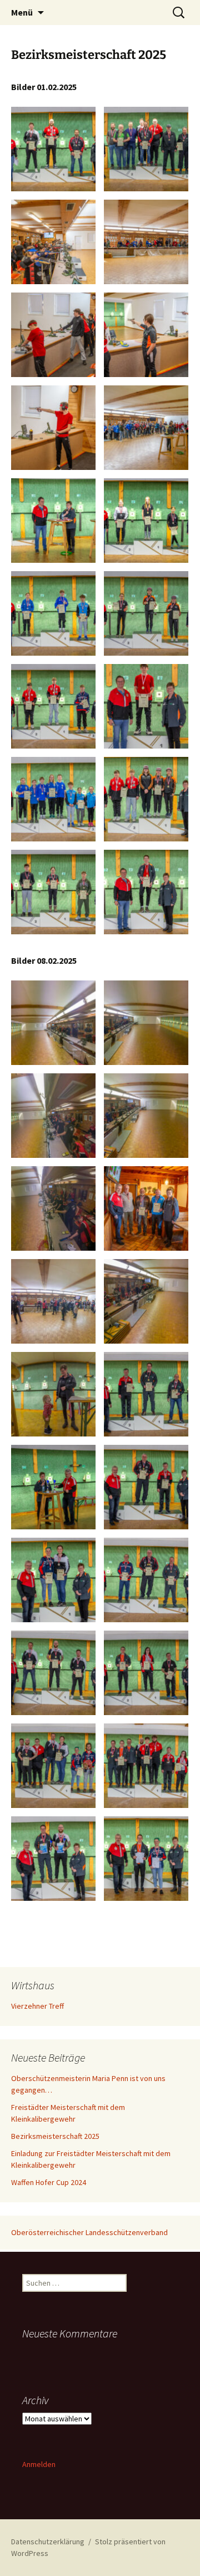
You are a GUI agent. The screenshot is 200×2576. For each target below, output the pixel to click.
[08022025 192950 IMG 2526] (146, 1487)
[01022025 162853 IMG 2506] (53, 706)
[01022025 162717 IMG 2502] (146, 613)
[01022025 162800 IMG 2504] (146, 428)
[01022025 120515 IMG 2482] (53, 149)
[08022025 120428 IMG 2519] (146, 1208)
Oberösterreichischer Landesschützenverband (89, 2232)
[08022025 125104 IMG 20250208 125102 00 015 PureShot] (53, 1208)
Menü (22, 12)
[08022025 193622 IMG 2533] (53, 1580)
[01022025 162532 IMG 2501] (53, 613)
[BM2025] (146, 799)
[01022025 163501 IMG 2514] (53, 799)
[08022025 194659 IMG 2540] (53, 1859)
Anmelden (39, 2464)
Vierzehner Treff (37, 2006)
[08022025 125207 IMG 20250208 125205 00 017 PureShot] (146, 1301)
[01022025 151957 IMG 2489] (53, 335)
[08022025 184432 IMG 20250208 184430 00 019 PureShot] (53, 1394)
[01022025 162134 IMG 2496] (53, 521)
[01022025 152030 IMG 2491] (53, 428)
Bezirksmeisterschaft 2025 (55, 2136)
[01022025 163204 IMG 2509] (53, 892)
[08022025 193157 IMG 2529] (146, 1580)
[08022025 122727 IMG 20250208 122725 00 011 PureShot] (53, 1023)
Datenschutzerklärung (48, 2542)
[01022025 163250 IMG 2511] (146, 892)
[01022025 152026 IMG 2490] (146, 335)
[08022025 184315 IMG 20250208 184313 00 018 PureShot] (53, 1301)
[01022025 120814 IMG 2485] (146, 149)
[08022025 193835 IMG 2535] (146, 1673)
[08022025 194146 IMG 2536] (53, 1766)
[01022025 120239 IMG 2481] (146, 242)
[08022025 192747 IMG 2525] (146, 1394)
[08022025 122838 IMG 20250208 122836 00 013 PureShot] (146, 1116)
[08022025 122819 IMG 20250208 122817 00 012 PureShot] (146, 1023)
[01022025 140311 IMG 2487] (53, 242)
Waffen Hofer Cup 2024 (49, 2182)
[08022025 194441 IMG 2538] (146, 1766)
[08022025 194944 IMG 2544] (146, 1859)
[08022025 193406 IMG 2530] (53, 1673)
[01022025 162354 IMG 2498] (146, 521)
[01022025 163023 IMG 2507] (146, 706)
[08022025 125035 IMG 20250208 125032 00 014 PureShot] (53, 1116)
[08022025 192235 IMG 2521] (53, 1487)
